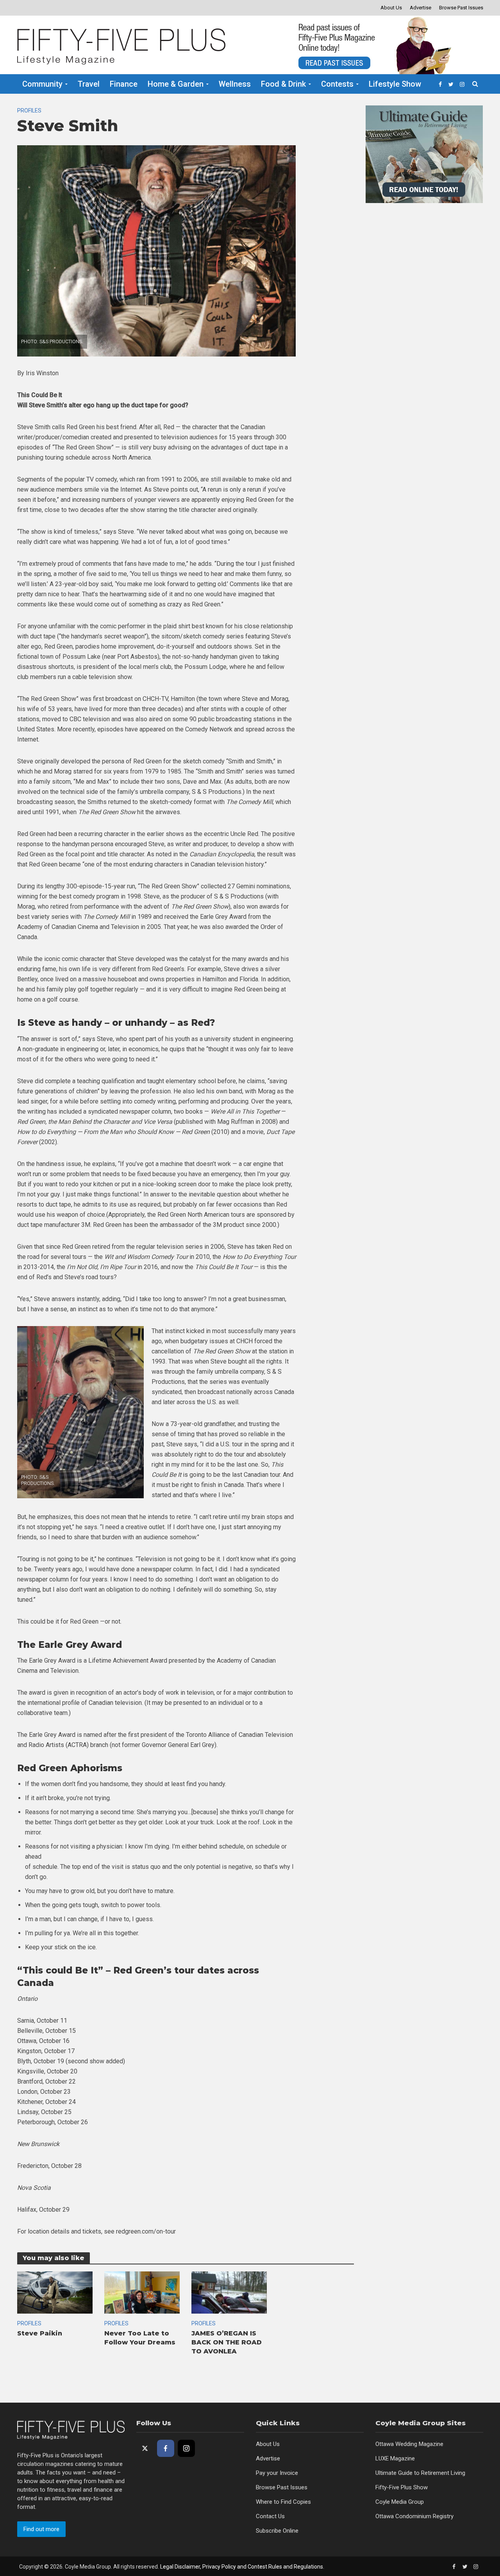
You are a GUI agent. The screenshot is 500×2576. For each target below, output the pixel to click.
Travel (89, 84)
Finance (124, 84)
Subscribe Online (277, 2531)
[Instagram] (186, 2448)
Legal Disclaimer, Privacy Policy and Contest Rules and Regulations (242, 2567)
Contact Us (270, 2516)
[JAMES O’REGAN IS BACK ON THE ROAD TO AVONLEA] (229, 2292)
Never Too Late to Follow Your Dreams (140, 2338)
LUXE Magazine (395, 2458)
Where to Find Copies (283, 2502)
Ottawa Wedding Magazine (409, 2444)
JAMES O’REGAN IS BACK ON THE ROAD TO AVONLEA (227, 2342)
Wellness (235, 84)
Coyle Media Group (400, 2502)
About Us (391, 8)
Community (42, 84)
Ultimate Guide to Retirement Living (420, 2473)
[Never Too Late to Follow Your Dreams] (142, 2292)
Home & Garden (176, 84)
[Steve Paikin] (55, 2292)
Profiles (29, 111)
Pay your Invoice (277, 2473)
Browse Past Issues (461, 8)
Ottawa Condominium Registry (414, 2516)
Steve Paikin (40, 2333)
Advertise (421, 8)
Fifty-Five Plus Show (402, 2487)
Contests (337, 84)
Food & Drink (283, 84)
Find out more (41, 2529)
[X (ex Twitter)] (145, 2448)
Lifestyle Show (395, 84)
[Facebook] (166, 2448)
